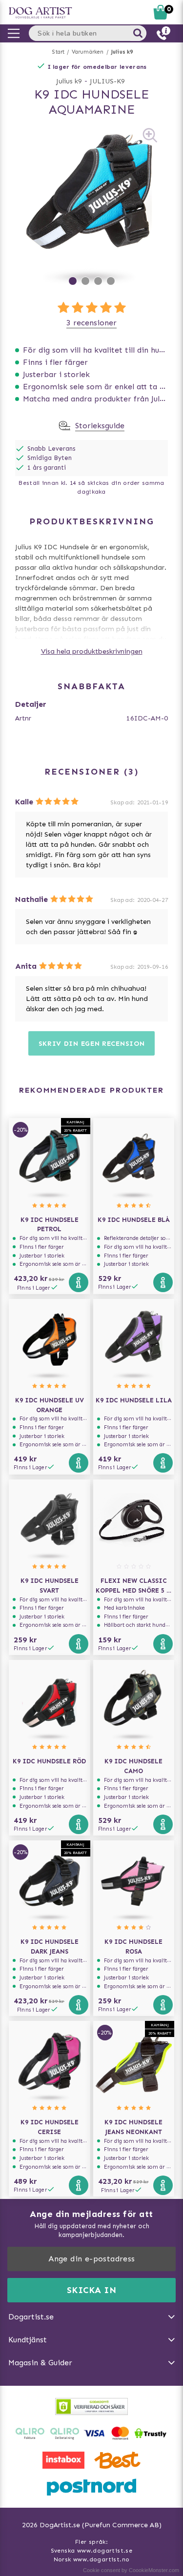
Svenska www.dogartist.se (92, 2551)
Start (58, 52)
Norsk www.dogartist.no (92, 2559)
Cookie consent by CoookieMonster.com (131, 2570)
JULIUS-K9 (107, 81)
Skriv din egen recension (92, 1044)
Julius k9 (122, 52)
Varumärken (88, 52)
